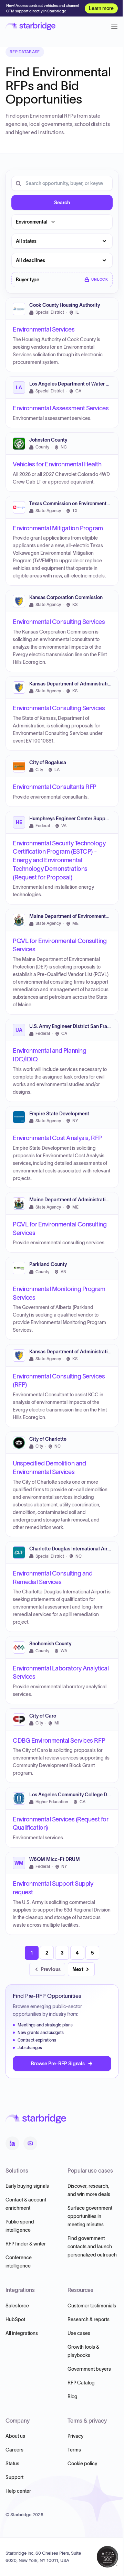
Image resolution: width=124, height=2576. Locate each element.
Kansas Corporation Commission (66, 598)
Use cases (79, 2333)
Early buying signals (27, 2186)
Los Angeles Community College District (75, 1795)
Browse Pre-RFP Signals (58, 2064)
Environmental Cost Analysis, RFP (57, 1138)
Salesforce (17, 2306)
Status (12, 2464)
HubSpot (15, 2319)
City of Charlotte (48, 1439)
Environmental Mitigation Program (58, 528)
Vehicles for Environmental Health (57, 464)
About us (15, 2436)
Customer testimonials (92, 2306)
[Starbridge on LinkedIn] (12, 2143)
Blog (73, 2396)
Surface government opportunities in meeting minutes (90, 2216)
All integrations (22, 2333)
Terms (74, 2450)
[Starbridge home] (30, 26)
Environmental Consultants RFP (55, 787)
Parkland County (48, 1264)
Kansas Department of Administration (71, 684)
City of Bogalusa (48, 763)
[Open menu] (114, 26)
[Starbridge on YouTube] (30, 2143)
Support (14, 2477)
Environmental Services (44, 329)
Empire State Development (59, 1114)
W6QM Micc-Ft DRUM (55, 1859)
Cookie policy (82, 2464)
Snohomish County (50, 1644)
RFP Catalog (81, 2383)
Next (78, 1969)
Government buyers (89, 2369)
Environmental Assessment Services (61, 408)
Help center (18, 2491)
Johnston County (48, 440)
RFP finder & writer (26, 2244)
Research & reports (89, 2319)
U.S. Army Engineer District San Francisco (76, 1026)
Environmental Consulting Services (59, 622)
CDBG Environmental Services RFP (59, 1741)
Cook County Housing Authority (65, 305)
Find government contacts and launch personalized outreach (92, 2247)
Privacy (75, 2436)
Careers (14, 2450)
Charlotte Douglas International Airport (73, 1549)
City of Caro (43, 1716)
